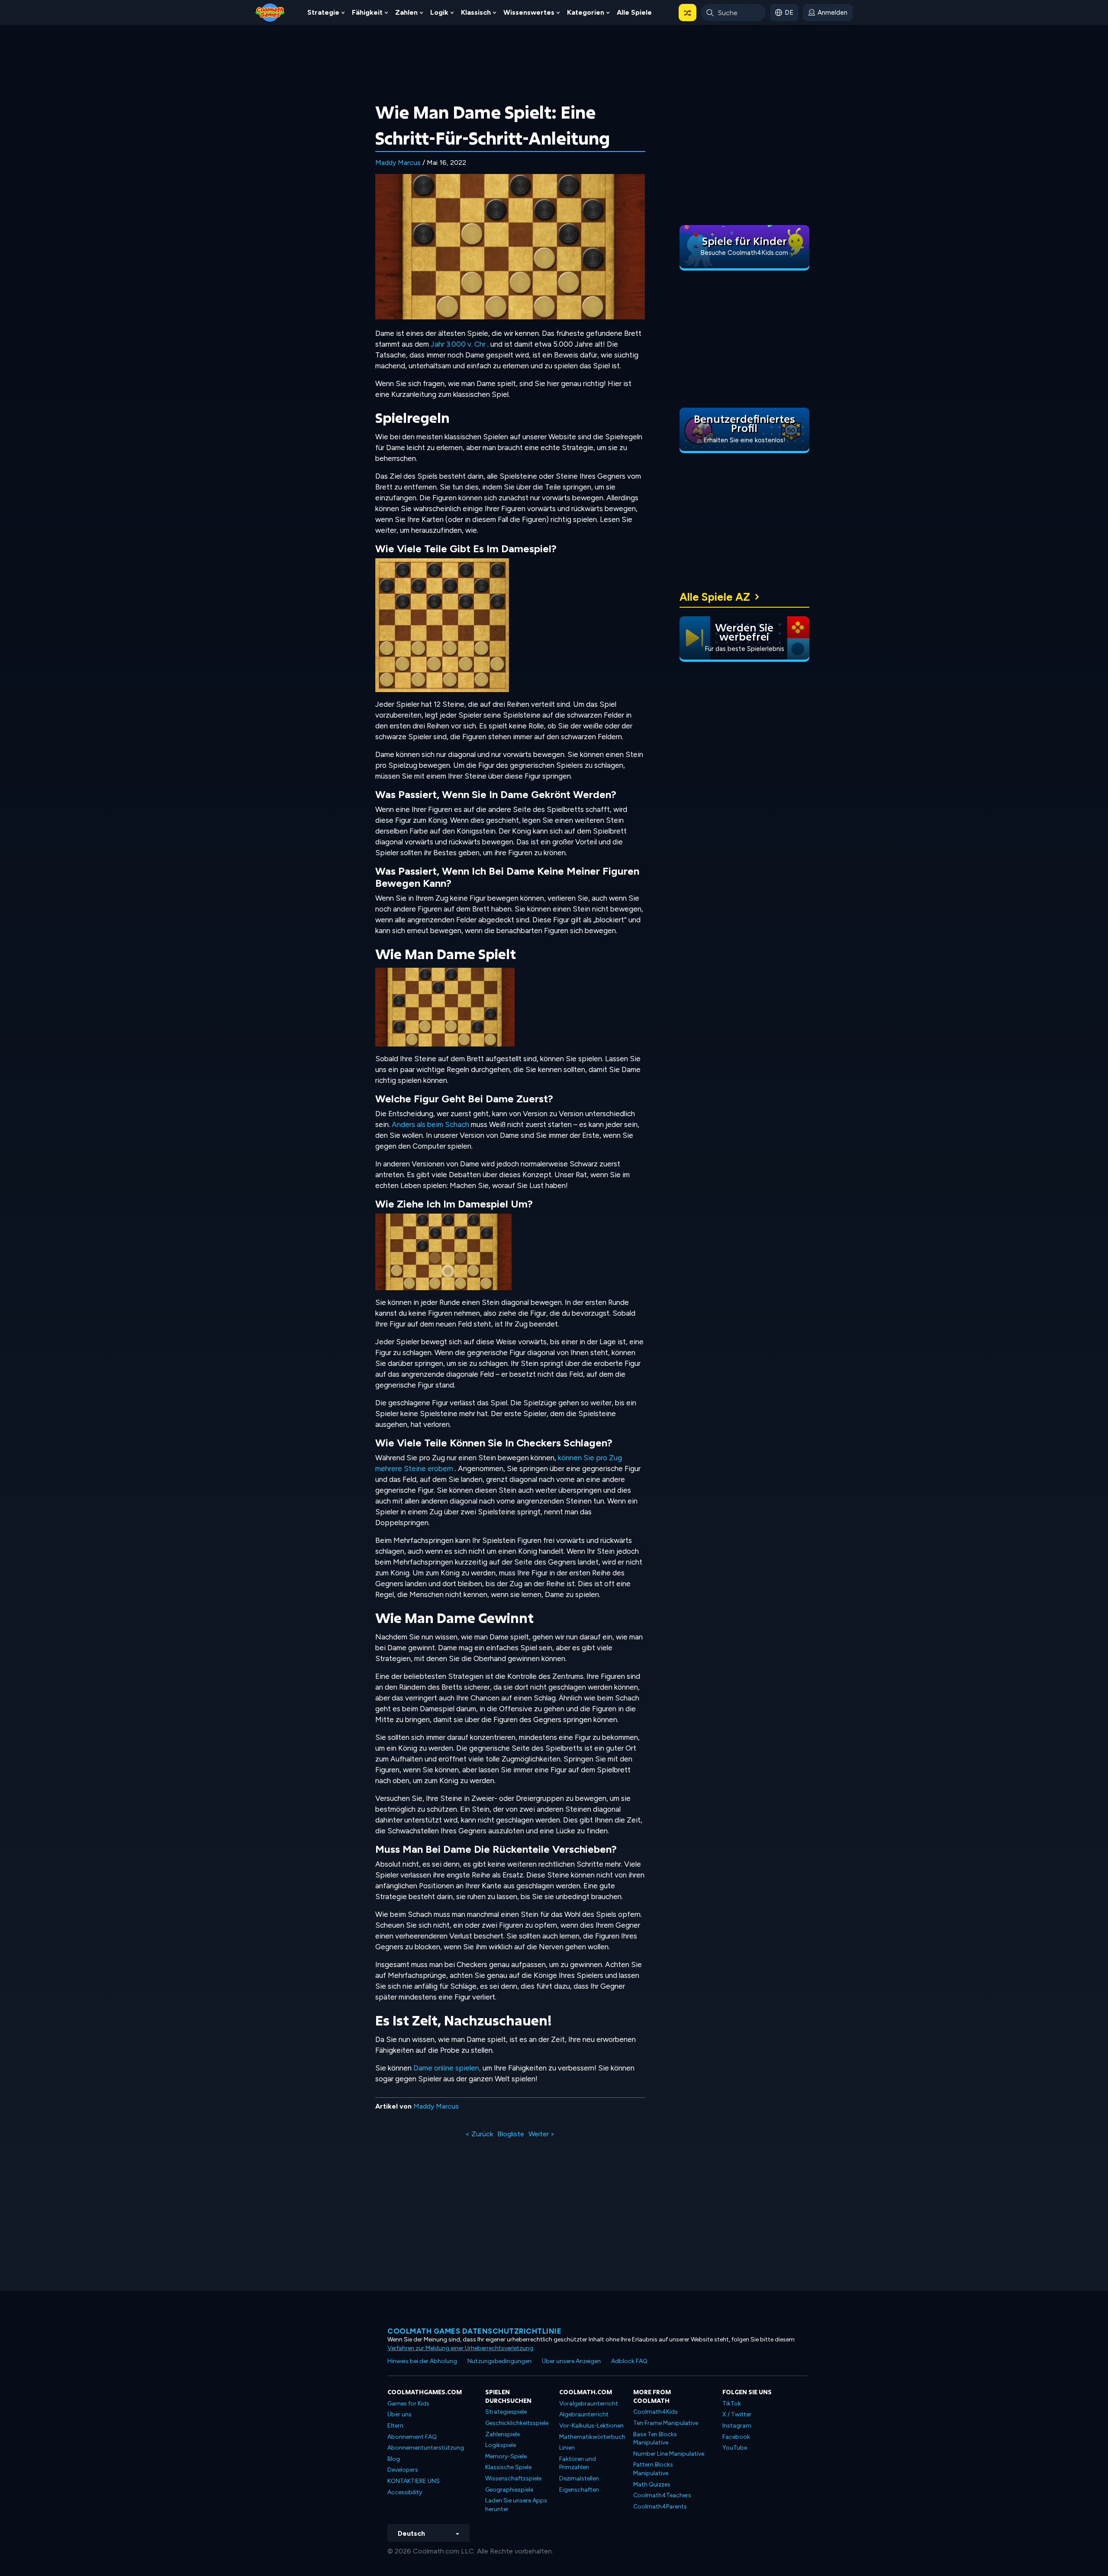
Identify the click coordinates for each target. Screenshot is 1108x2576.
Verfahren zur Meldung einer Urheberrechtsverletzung (460, 2348)
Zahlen (406, 12)
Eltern (395, 2426)
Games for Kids (408, 2404)
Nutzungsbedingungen (499, 2361)
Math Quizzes (652, 2484)
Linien (567, 2448)
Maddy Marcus (398, 163)
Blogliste (511, 2134)
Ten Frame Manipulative (666, 2423)
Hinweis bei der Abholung (422, 2361)
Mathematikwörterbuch (592, 2437)
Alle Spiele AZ (715, 597)
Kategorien (586, 12)
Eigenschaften (579, 2490)
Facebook (736, 2437)
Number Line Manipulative (669, 2454)
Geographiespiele (509, 2490)
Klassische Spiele (508, 2467)
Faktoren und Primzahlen (578, 2463)
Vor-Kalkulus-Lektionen (591, 2426)
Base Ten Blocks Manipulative (655, 2439)
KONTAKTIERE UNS (414, 2481)
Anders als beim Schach (430, 1124)
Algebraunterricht (584, 2414)
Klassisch (476, 12)
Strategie (323, 12)
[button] (688, 13)
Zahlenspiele (502, 2434)
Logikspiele (501, 2445)
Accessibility (405, 2492)
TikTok (732, 2404)
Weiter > (542, 2134)
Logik (439, 12)
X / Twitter (737, 2414)
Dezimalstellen (579, 2478)
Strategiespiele (506, 2412)
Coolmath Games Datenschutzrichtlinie (474, 2331)
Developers (403, 2470)
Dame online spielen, (447, 2068)
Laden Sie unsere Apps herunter (516, 2505)
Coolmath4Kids (655, 2412)
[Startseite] (270, 12)
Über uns (399, 2414)
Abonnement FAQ (412, 2437)
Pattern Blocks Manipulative (653, 2469)
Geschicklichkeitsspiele (517, 2423)
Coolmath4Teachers (662, 2495)
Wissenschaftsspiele (513, 2478)
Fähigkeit (367, 12)
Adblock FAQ (629, 2361)
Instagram (737, 2426)
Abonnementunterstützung (426, 2448)
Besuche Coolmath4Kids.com (744, 253)
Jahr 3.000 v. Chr (458, 344)
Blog (394, 2459)
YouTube (735, 2448)
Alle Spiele (634, 12)
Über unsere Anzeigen (571, 2361)
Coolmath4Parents (660, 2507)
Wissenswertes (529, 12)
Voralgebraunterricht (589, 2404)
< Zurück (479, 2134)
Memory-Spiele (506, 2456)
